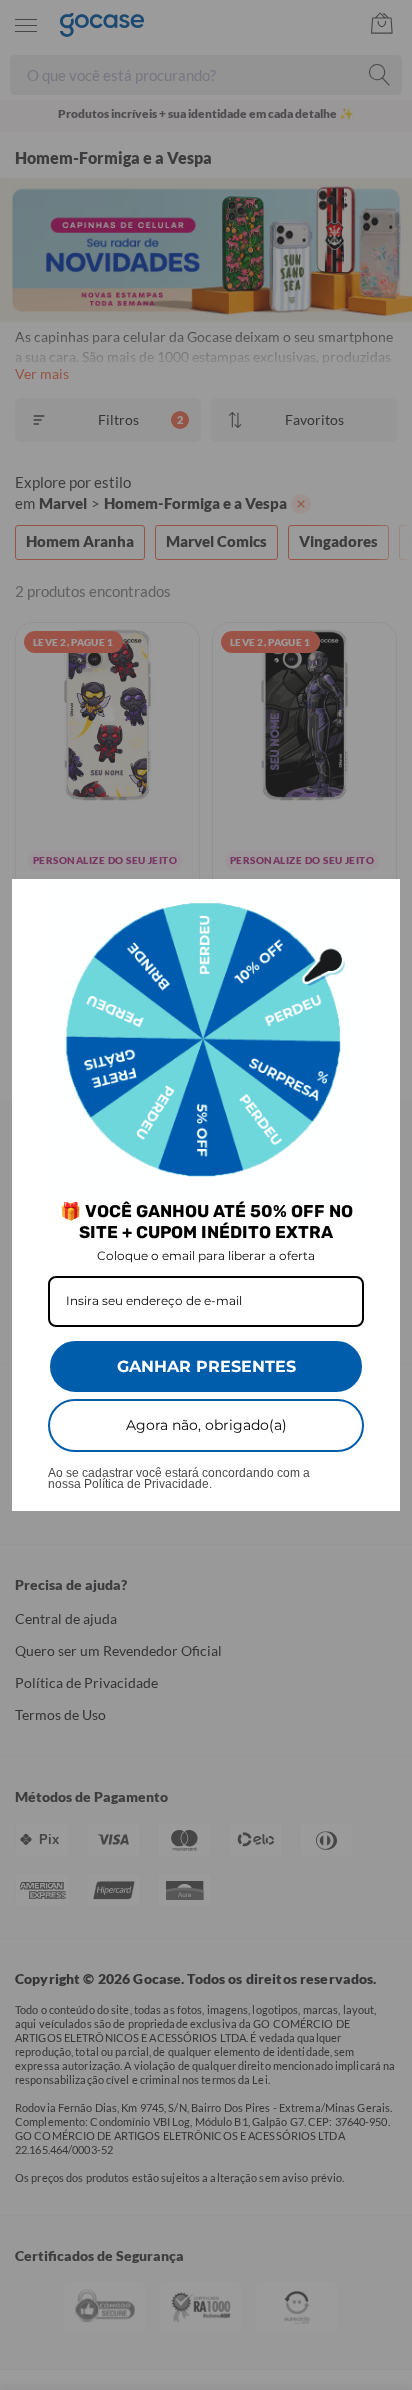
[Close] (376, 903)
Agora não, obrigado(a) (206, 1425)
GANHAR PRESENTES (206, 1366)
